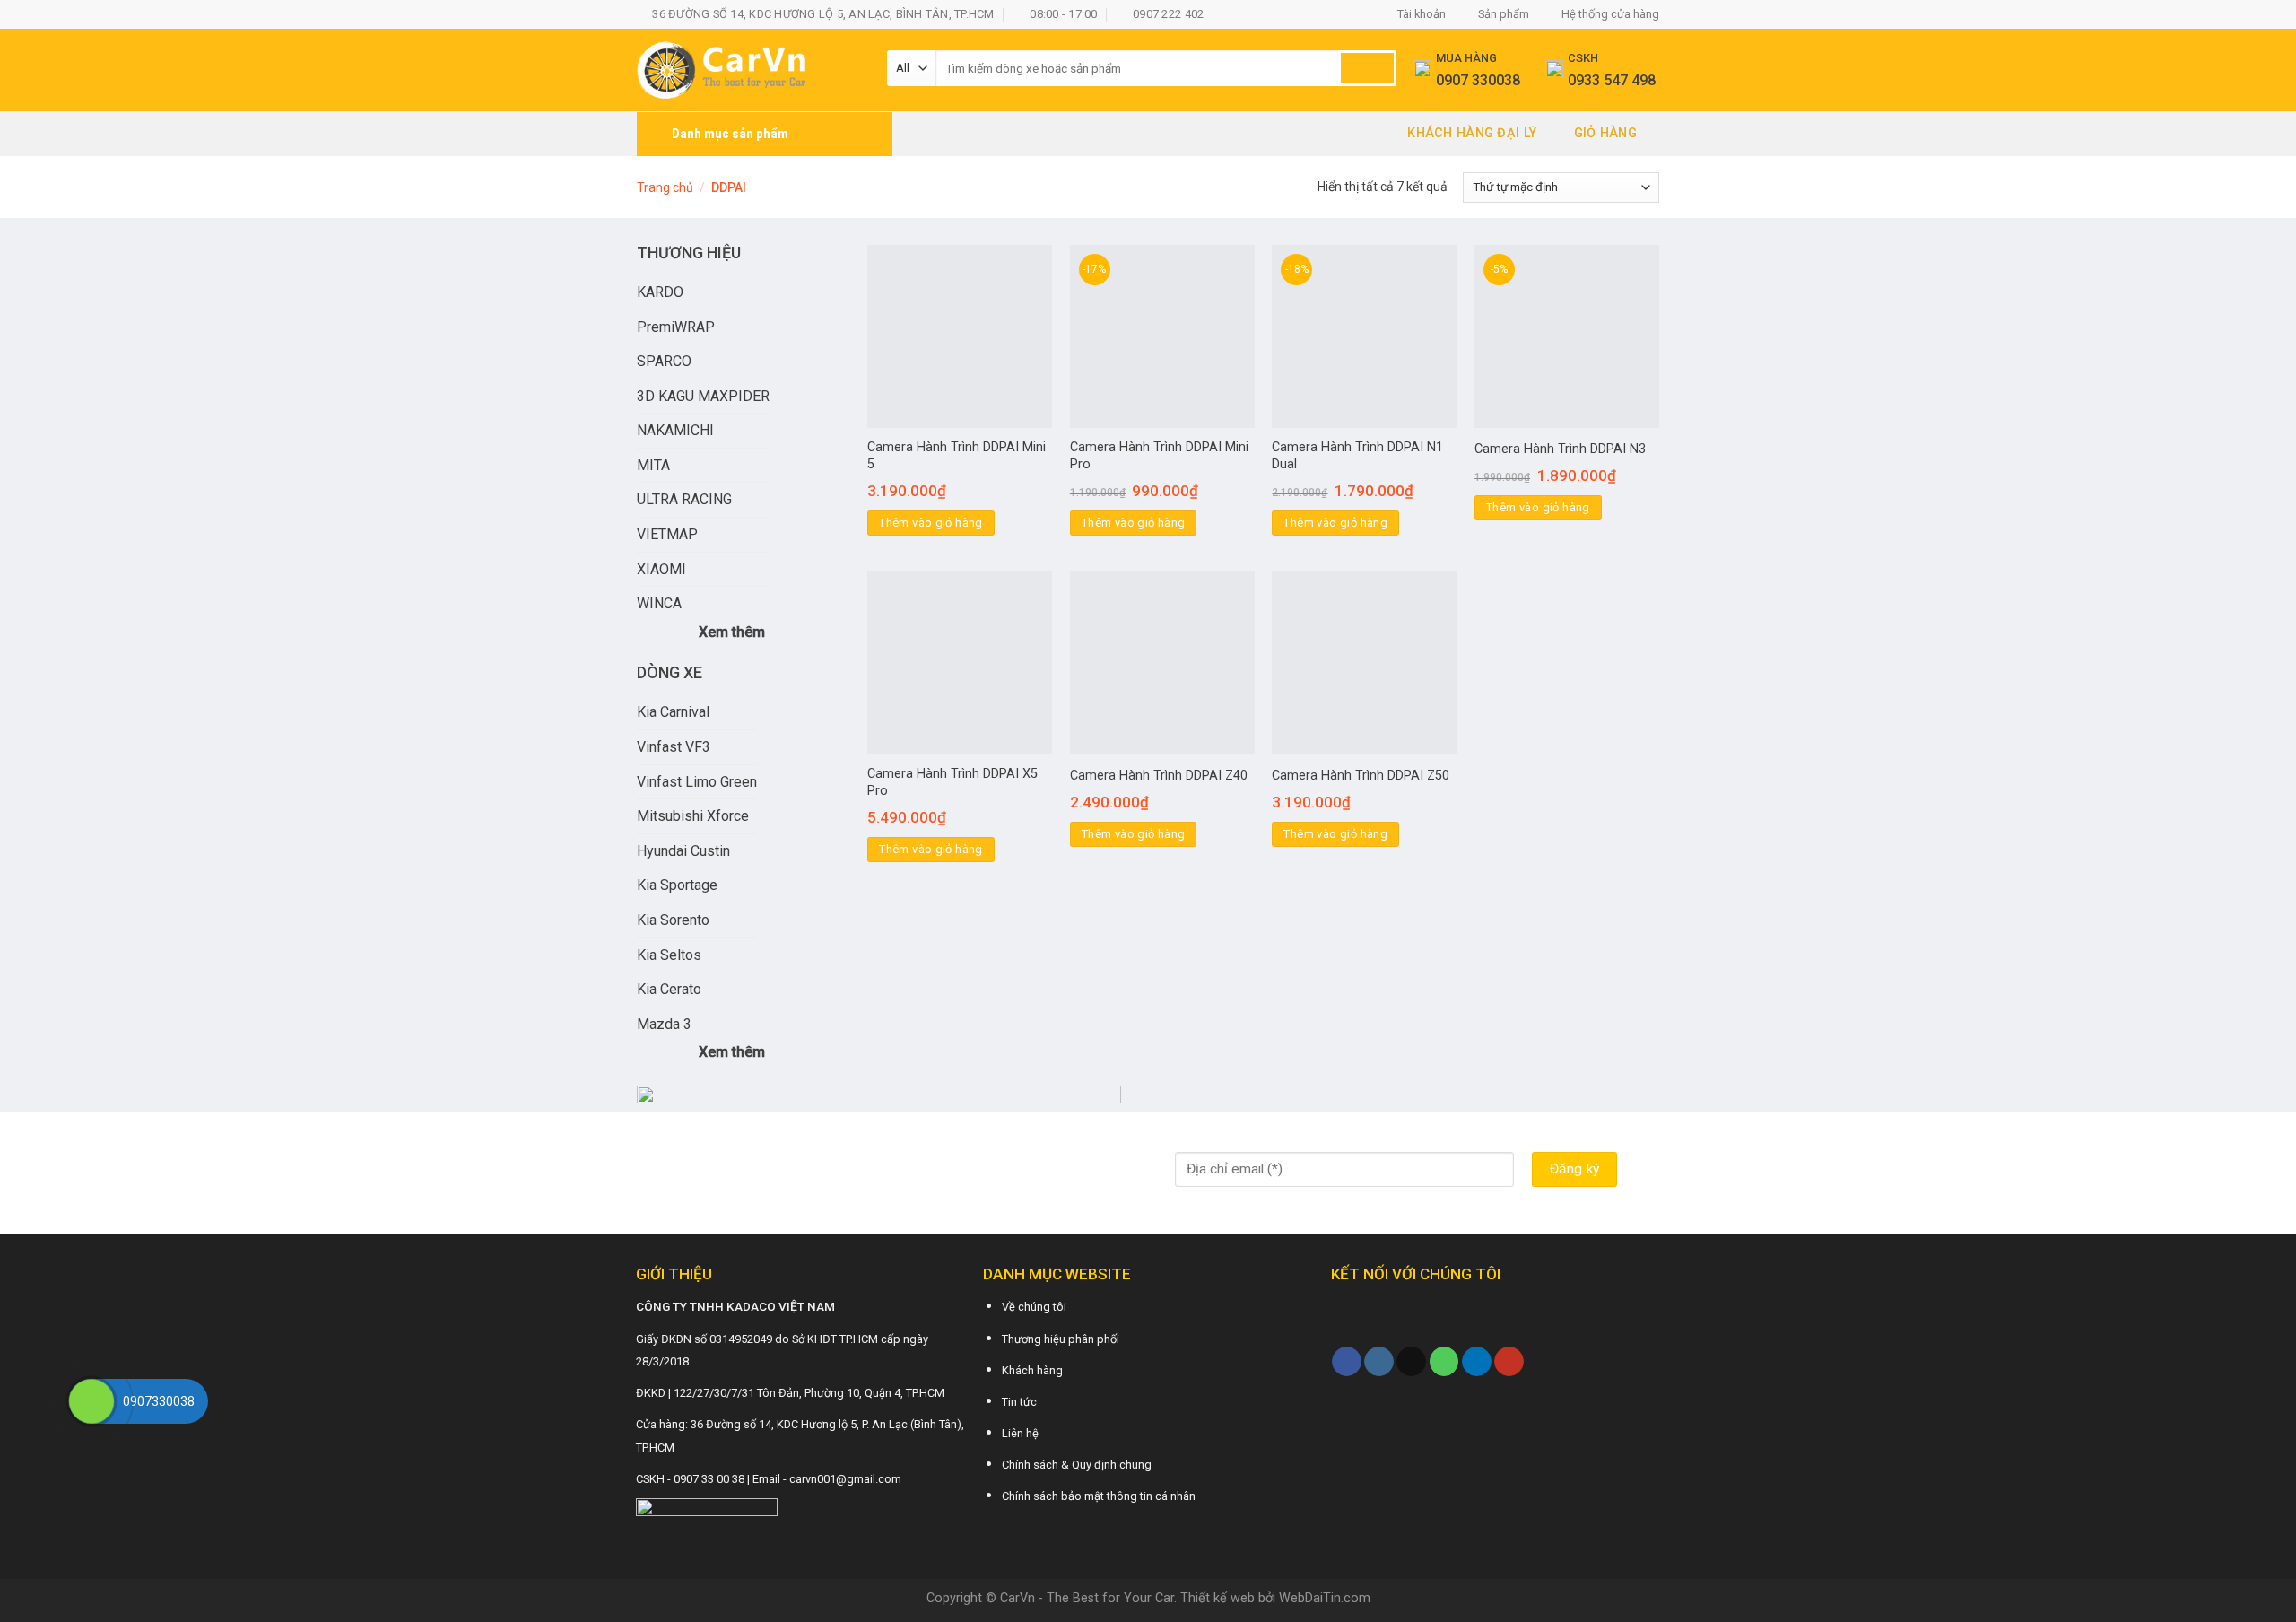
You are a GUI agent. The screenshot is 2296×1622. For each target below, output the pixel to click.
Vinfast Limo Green (697, 782)
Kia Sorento (673, 920)
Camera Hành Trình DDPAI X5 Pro (952, 782)
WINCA (659, 603)
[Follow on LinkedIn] (1477, 1362)
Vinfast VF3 (674, 747)
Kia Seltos (669, 955)
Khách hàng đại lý (1472, 133)
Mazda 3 (664, 1024)
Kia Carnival (673, 712)
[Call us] (1444, 1362)
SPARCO (664, 361)
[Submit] (1367, 68)
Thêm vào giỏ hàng (931, 523)
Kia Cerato (669, 989)
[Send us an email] (1411, 1362)
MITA (653, 465)
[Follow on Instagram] (1379, 1362)
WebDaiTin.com (1325, 1598)
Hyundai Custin (683, 851)
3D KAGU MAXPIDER (703, 396)
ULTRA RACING (684, 499)
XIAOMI (661, 569)
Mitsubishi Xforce (693, 816)
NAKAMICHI (675, 430)
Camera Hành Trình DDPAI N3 (1560, 449)
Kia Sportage (677, 885)
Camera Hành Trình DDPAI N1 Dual (1357, 456)
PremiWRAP (676, 327)
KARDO (660, 292)
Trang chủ (665, 187)
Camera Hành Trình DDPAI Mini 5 (957, 456)
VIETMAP (667, 534)
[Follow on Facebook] (1347, 1362)
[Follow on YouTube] (1509, 1362)
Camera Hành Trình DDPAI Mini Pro (1159, 456)
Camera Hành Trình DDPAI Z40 (1159, 776)
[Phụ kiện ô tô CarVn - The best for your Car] (748, 70)
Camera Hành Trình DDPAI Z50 (1361, 776)
